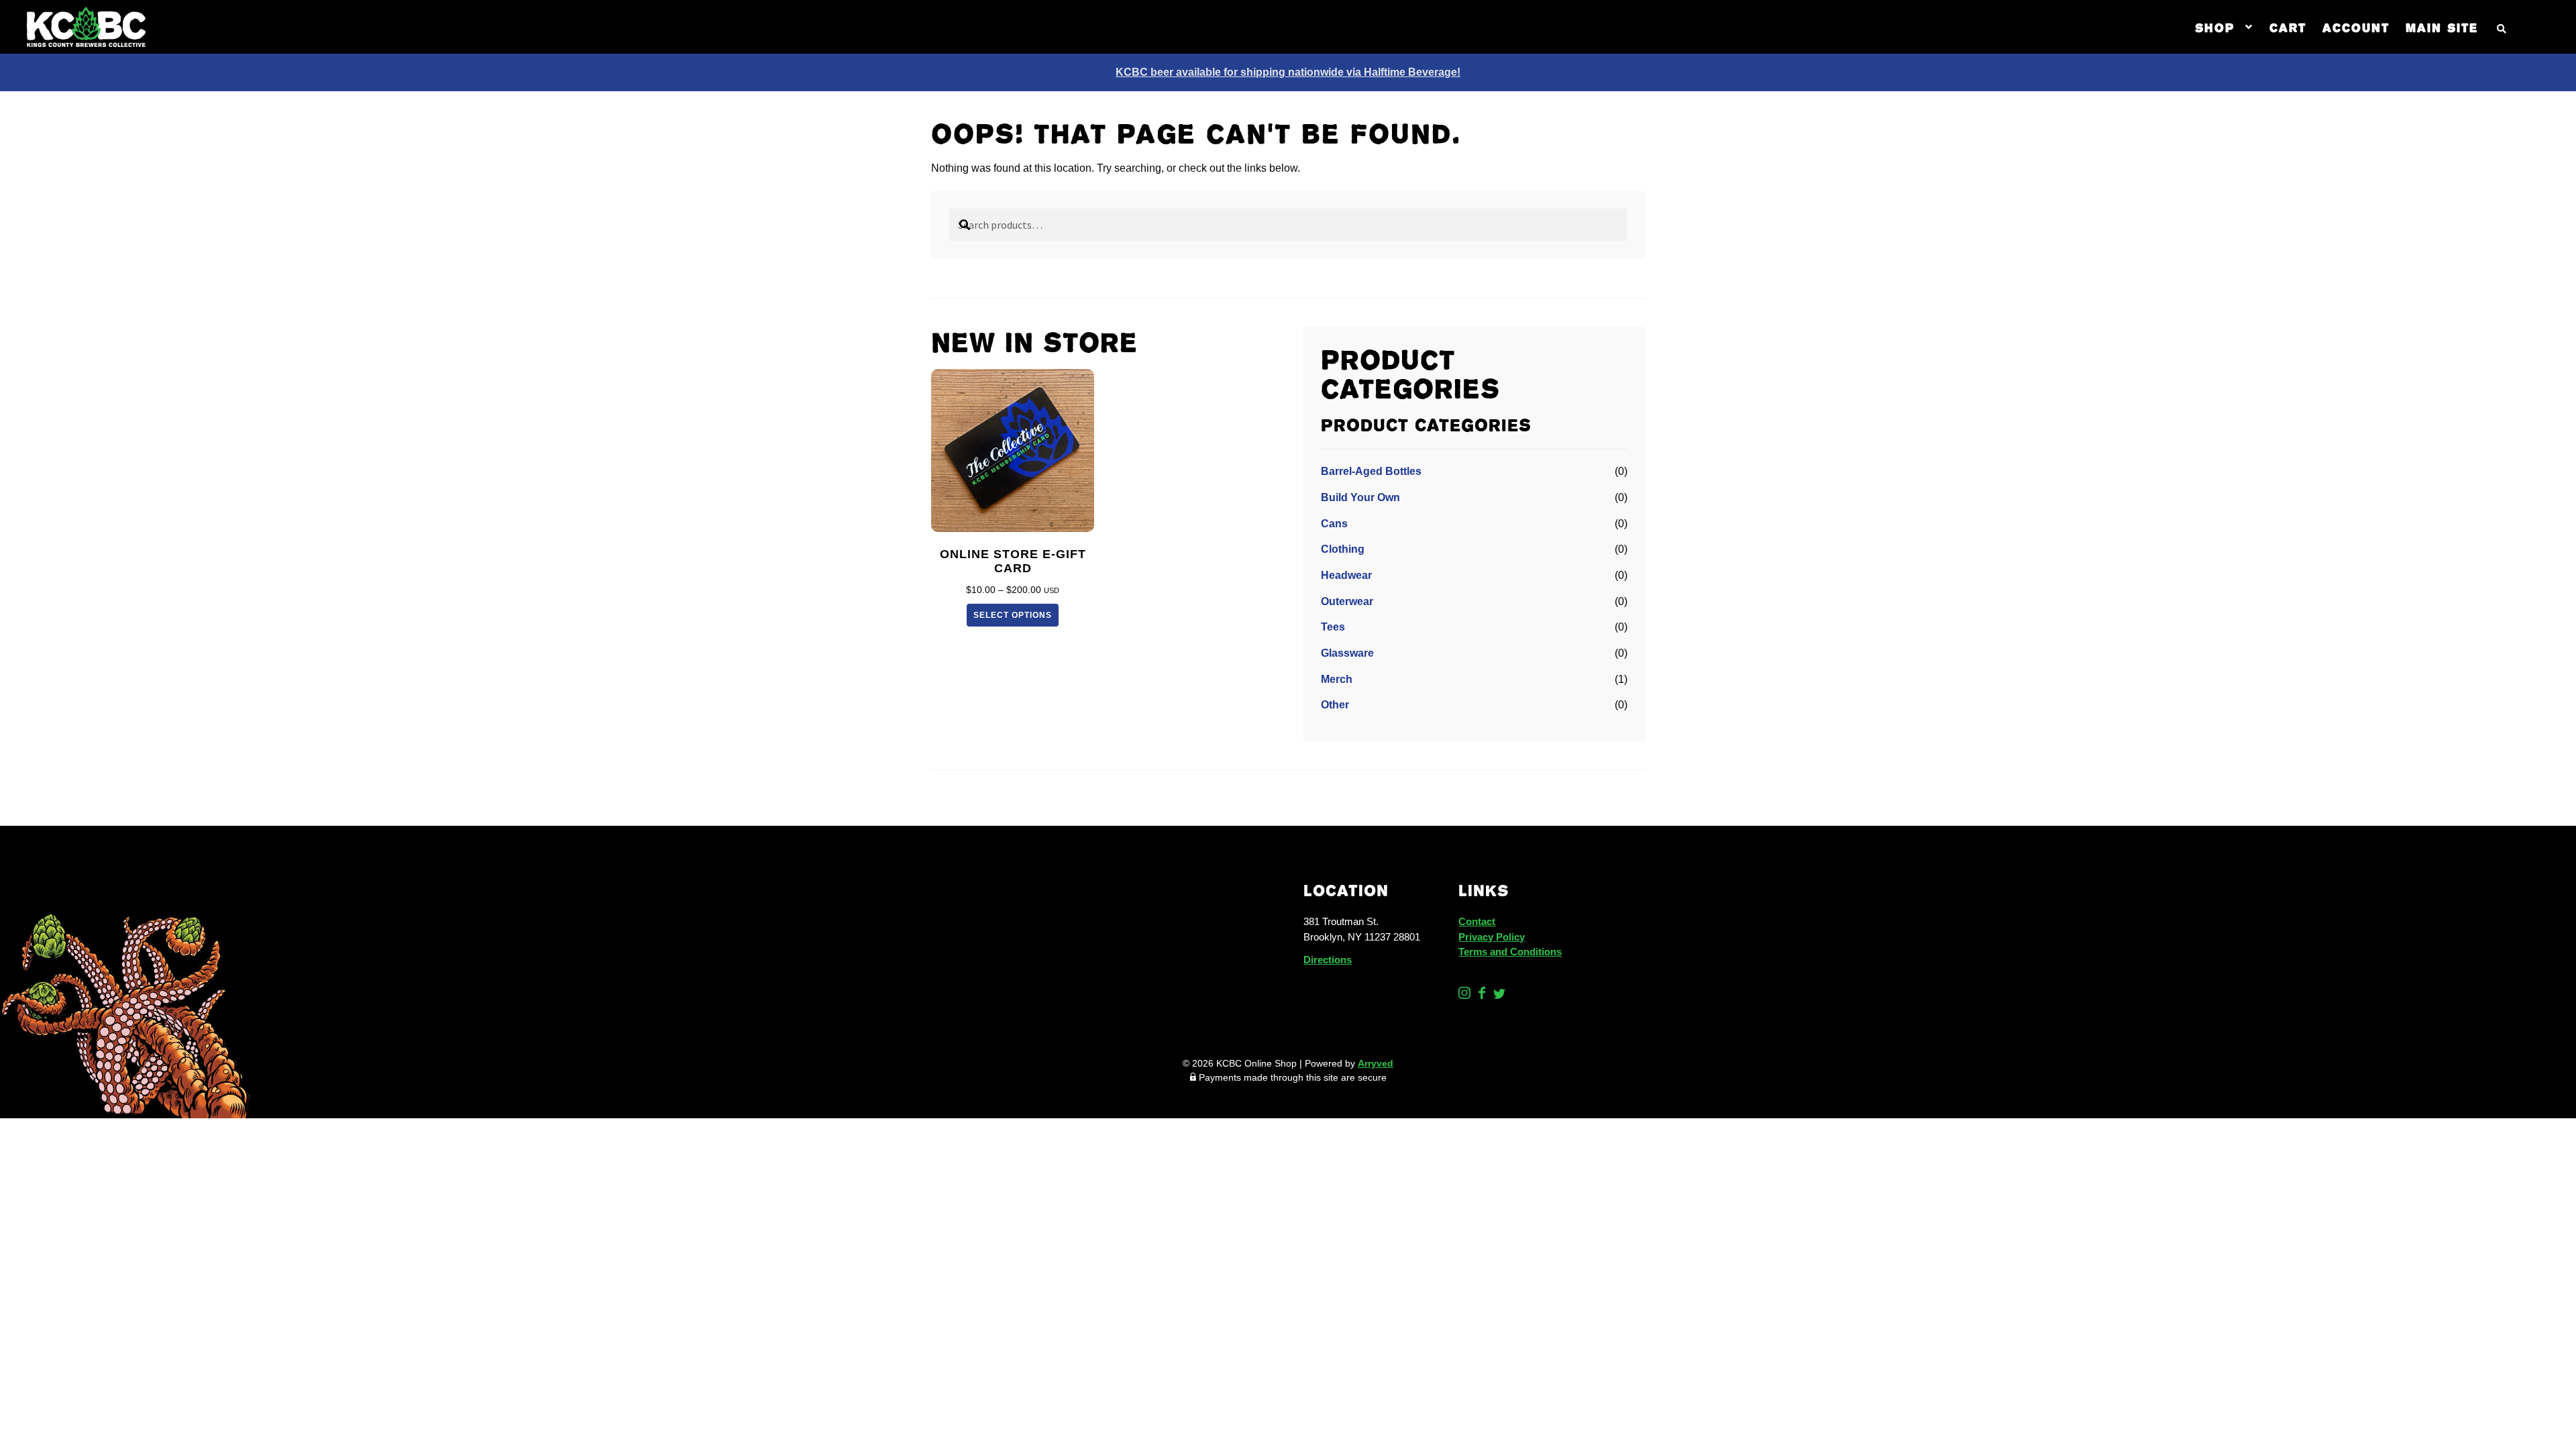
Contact (1477, 921)
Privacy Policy (1492, 937)
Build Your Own (1360, 497)
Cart (2288, 27)
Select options (1013, 615)
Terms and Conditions (1510, 952)
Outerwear (1347, 601)
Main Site (2442, 27)
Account (2356, 27)
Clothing (1343, 549)
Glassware (1347, 653)
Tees (1333, 627)
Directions (1328, 960)
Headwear (1346, 575)
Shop (2215, 27)
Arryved (1376, 1063)
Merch (1337, 679)
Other (1335, 705)
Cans (1334, 524)
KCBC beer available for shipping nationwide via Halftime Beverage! (1288, 72)
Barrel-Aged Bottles (1371, 471)
